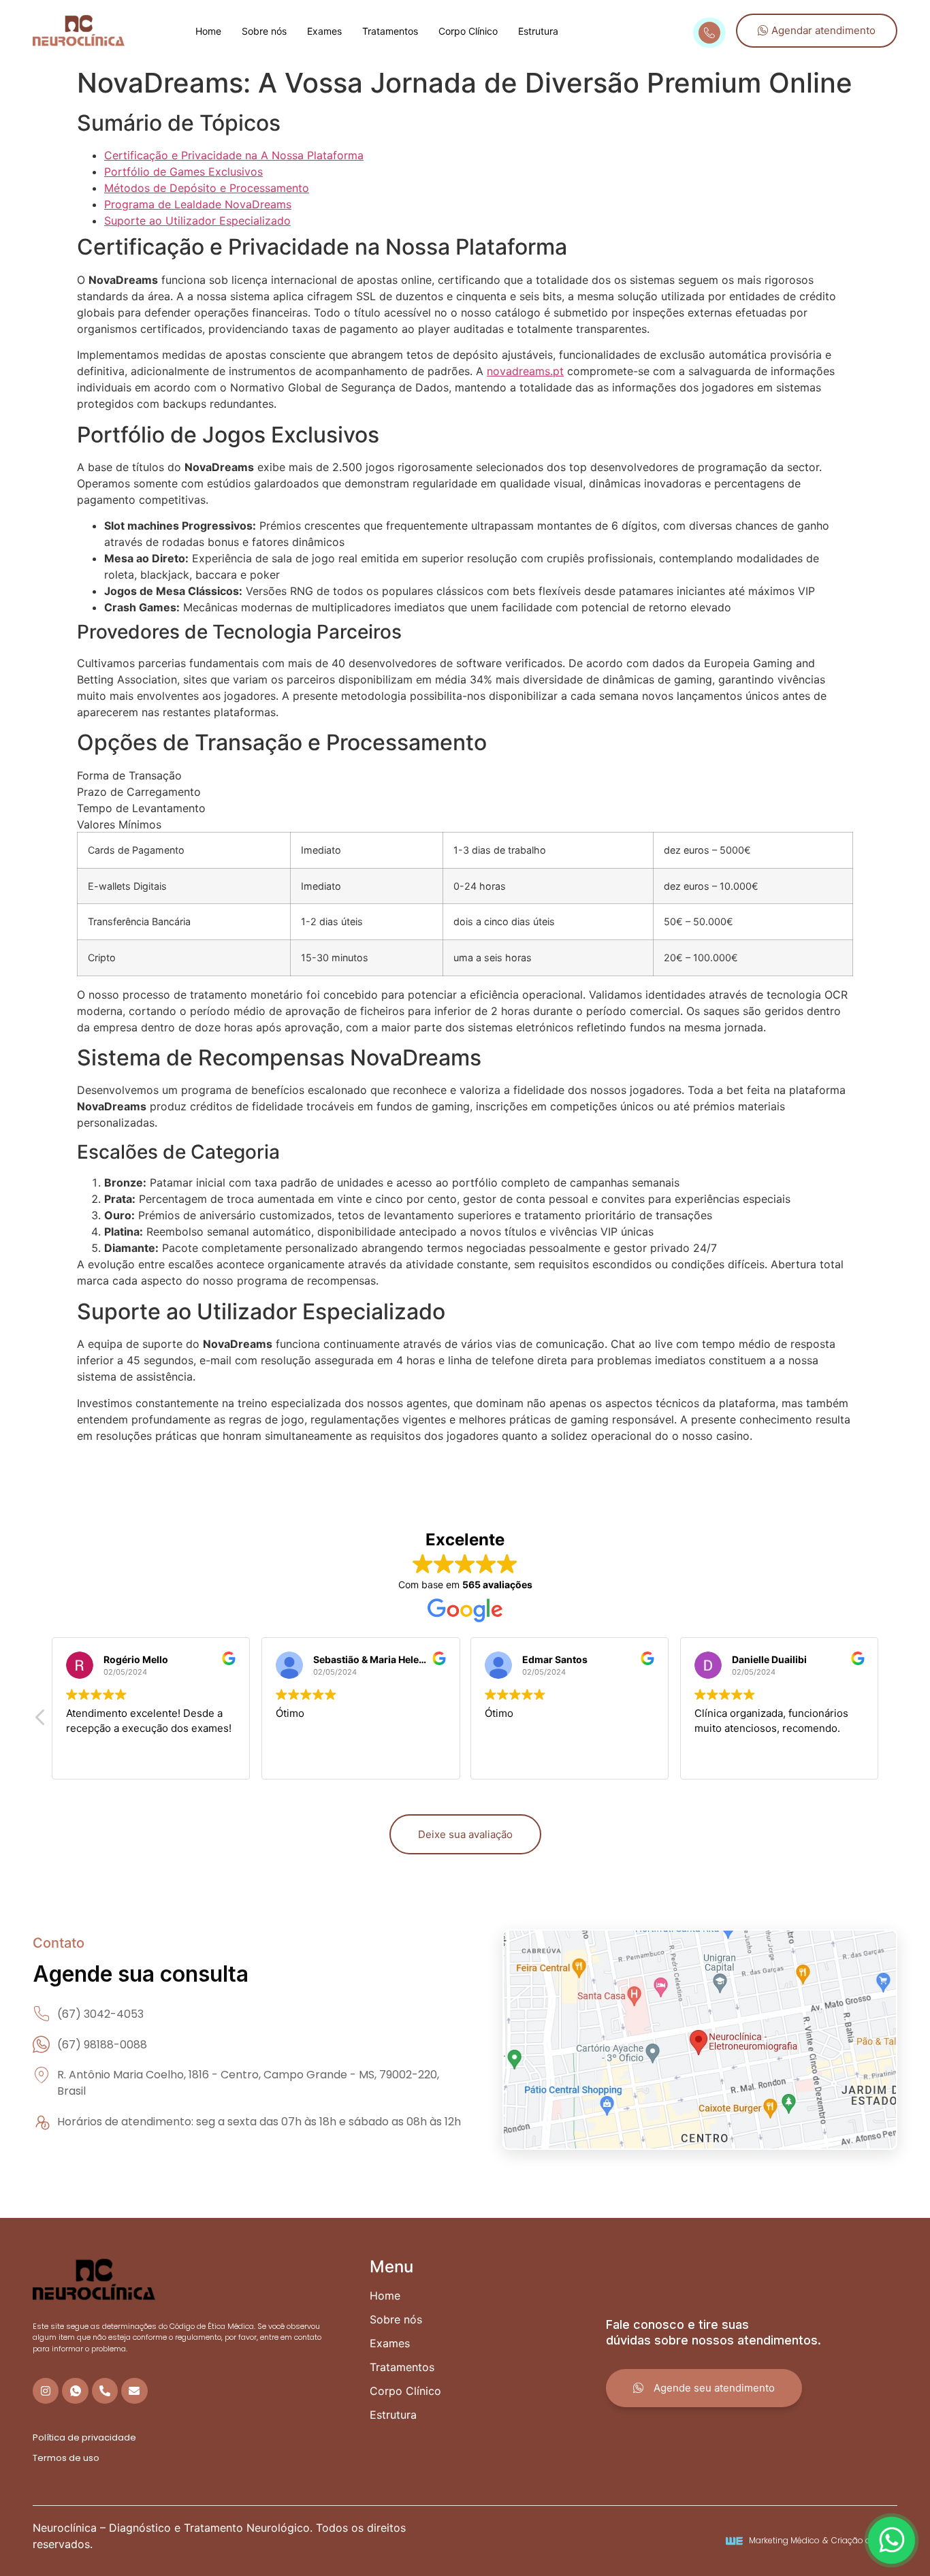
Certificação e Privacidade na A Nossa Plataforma (234, 155)
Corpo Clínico (468, 31)
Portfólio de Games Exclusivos (183, 172)
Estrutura (538, 31)
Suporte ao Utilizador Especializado (197, 221)
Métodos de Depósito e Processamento (207, 188)
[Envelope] (134, 2391)
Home (208, 31)
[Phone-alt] (105, 2391)
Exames (324, 31)
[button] (41, 1721)
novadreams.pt (525, 371)
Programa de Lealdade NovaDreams (198, 204)
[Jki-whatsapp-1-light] (75, 2391)
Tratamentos (390, 31)
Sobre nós (264, 31)
